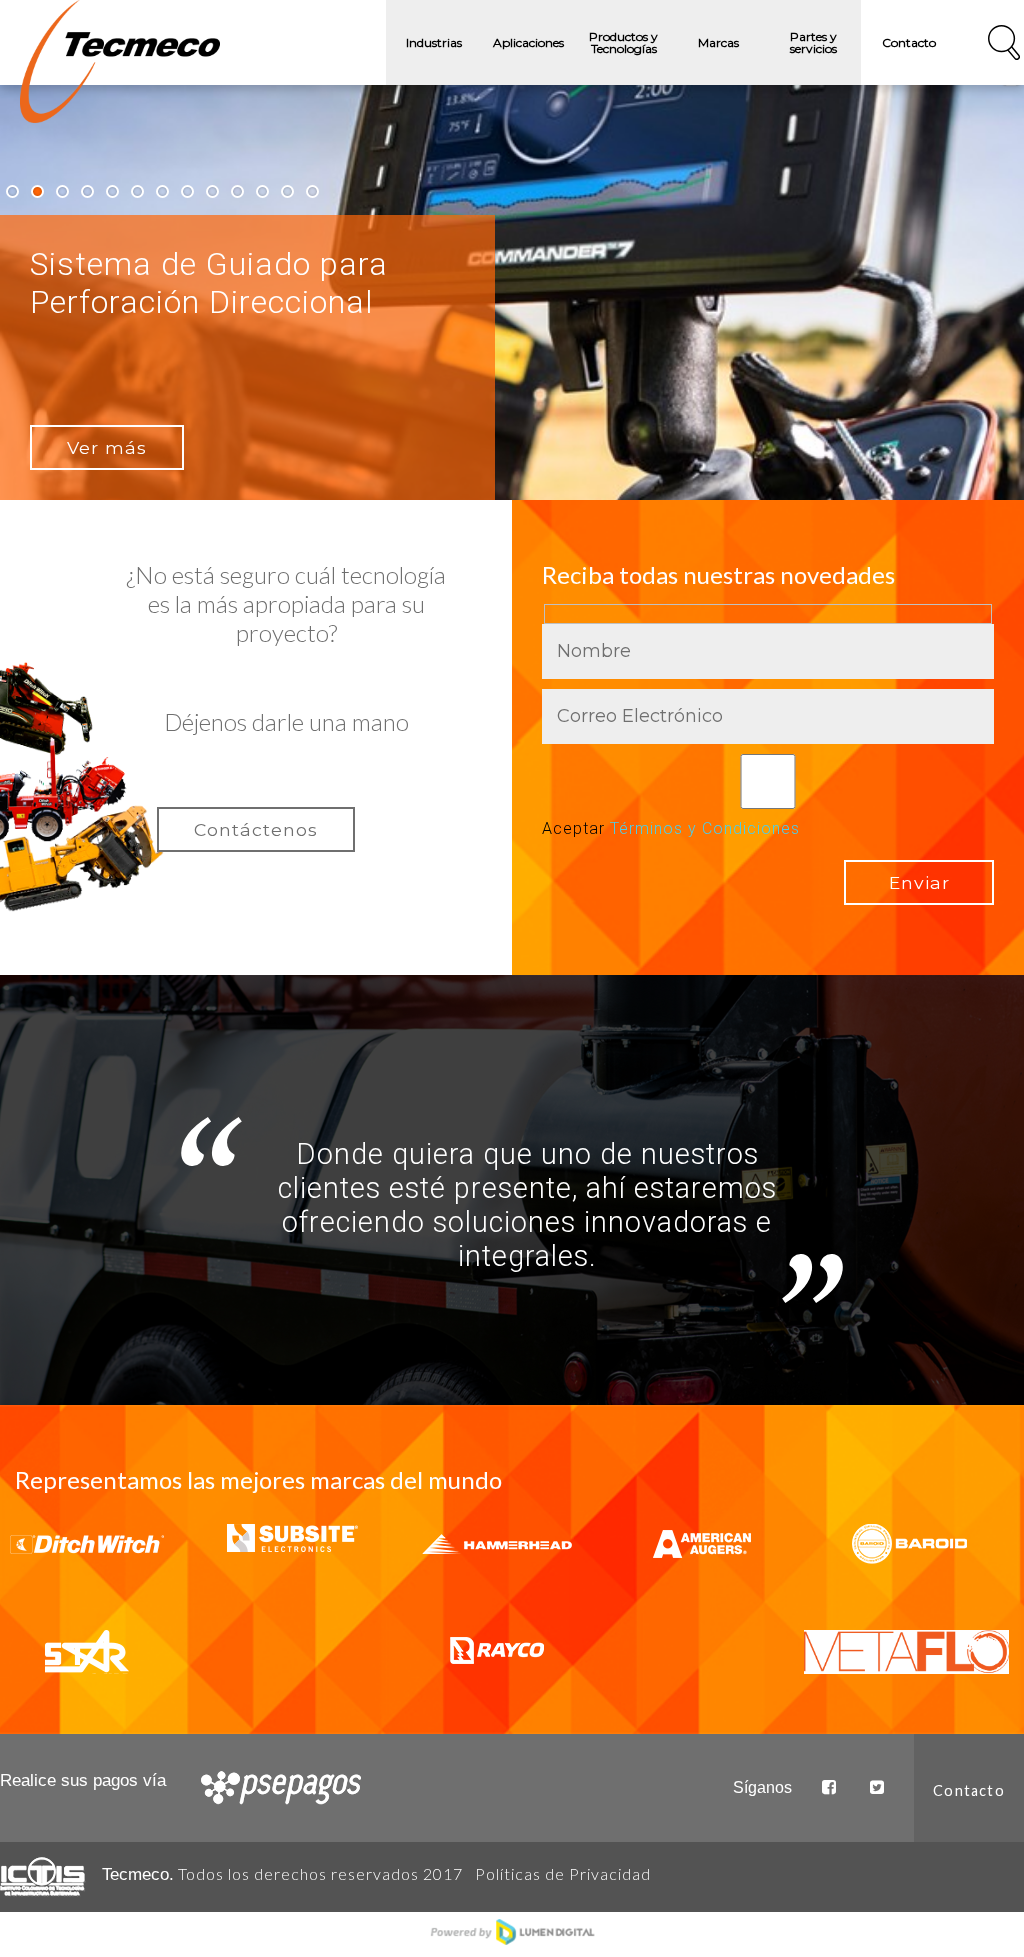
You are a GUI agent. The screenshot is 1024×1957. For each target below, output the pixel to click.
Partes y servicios (813, 42)
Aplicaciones (528, 42)
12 (287, 191)
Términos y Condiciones (705, 828)
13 (312, 191)
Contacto (909, 42)
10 (237, 191)
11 (262, 191)
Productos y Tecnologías (623, 42)
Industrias (434, 42)
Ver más (107, 447)
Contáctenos (256, 829)
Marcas (718, 42)
